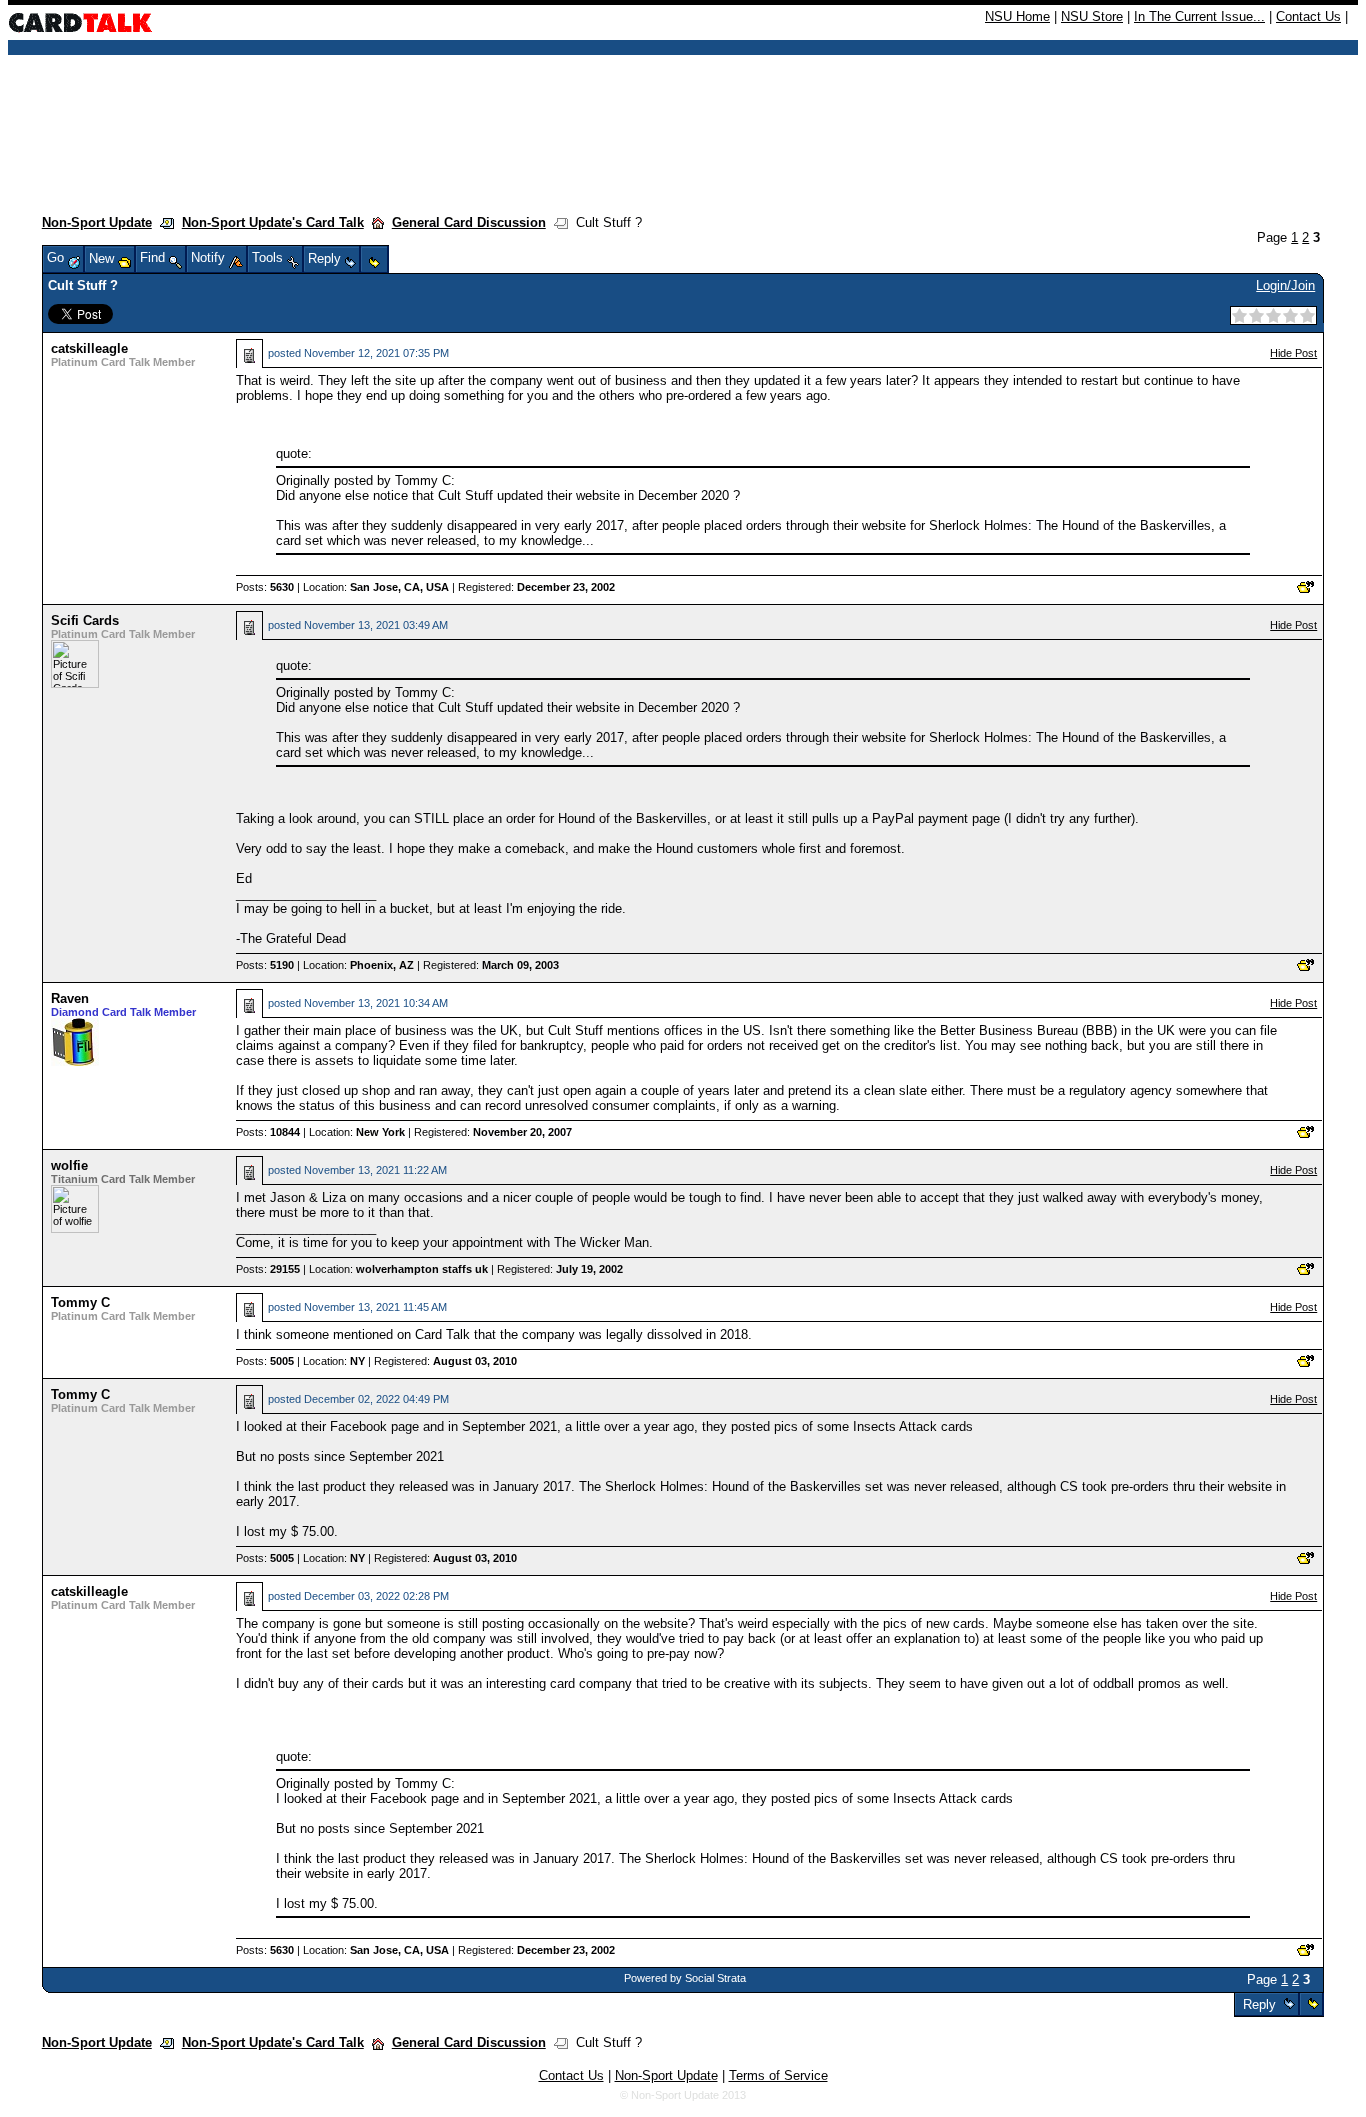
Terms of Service (778, 2075)
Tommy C (80, 1302)
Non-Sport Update (97, 222)
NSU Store (1092, 16)
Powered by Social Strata (685, 1978)
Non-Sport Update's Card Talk (273, 222)
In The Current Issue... (1199, 16)
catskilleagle (89, 348)
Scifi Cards (85, 620)
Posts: (265, 587)
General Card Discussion (469, 222)
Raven (70, 998)
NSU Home (1017, 16)
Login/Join (1285, 285)
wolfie (69, 1165)
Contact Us (1308, 16)
